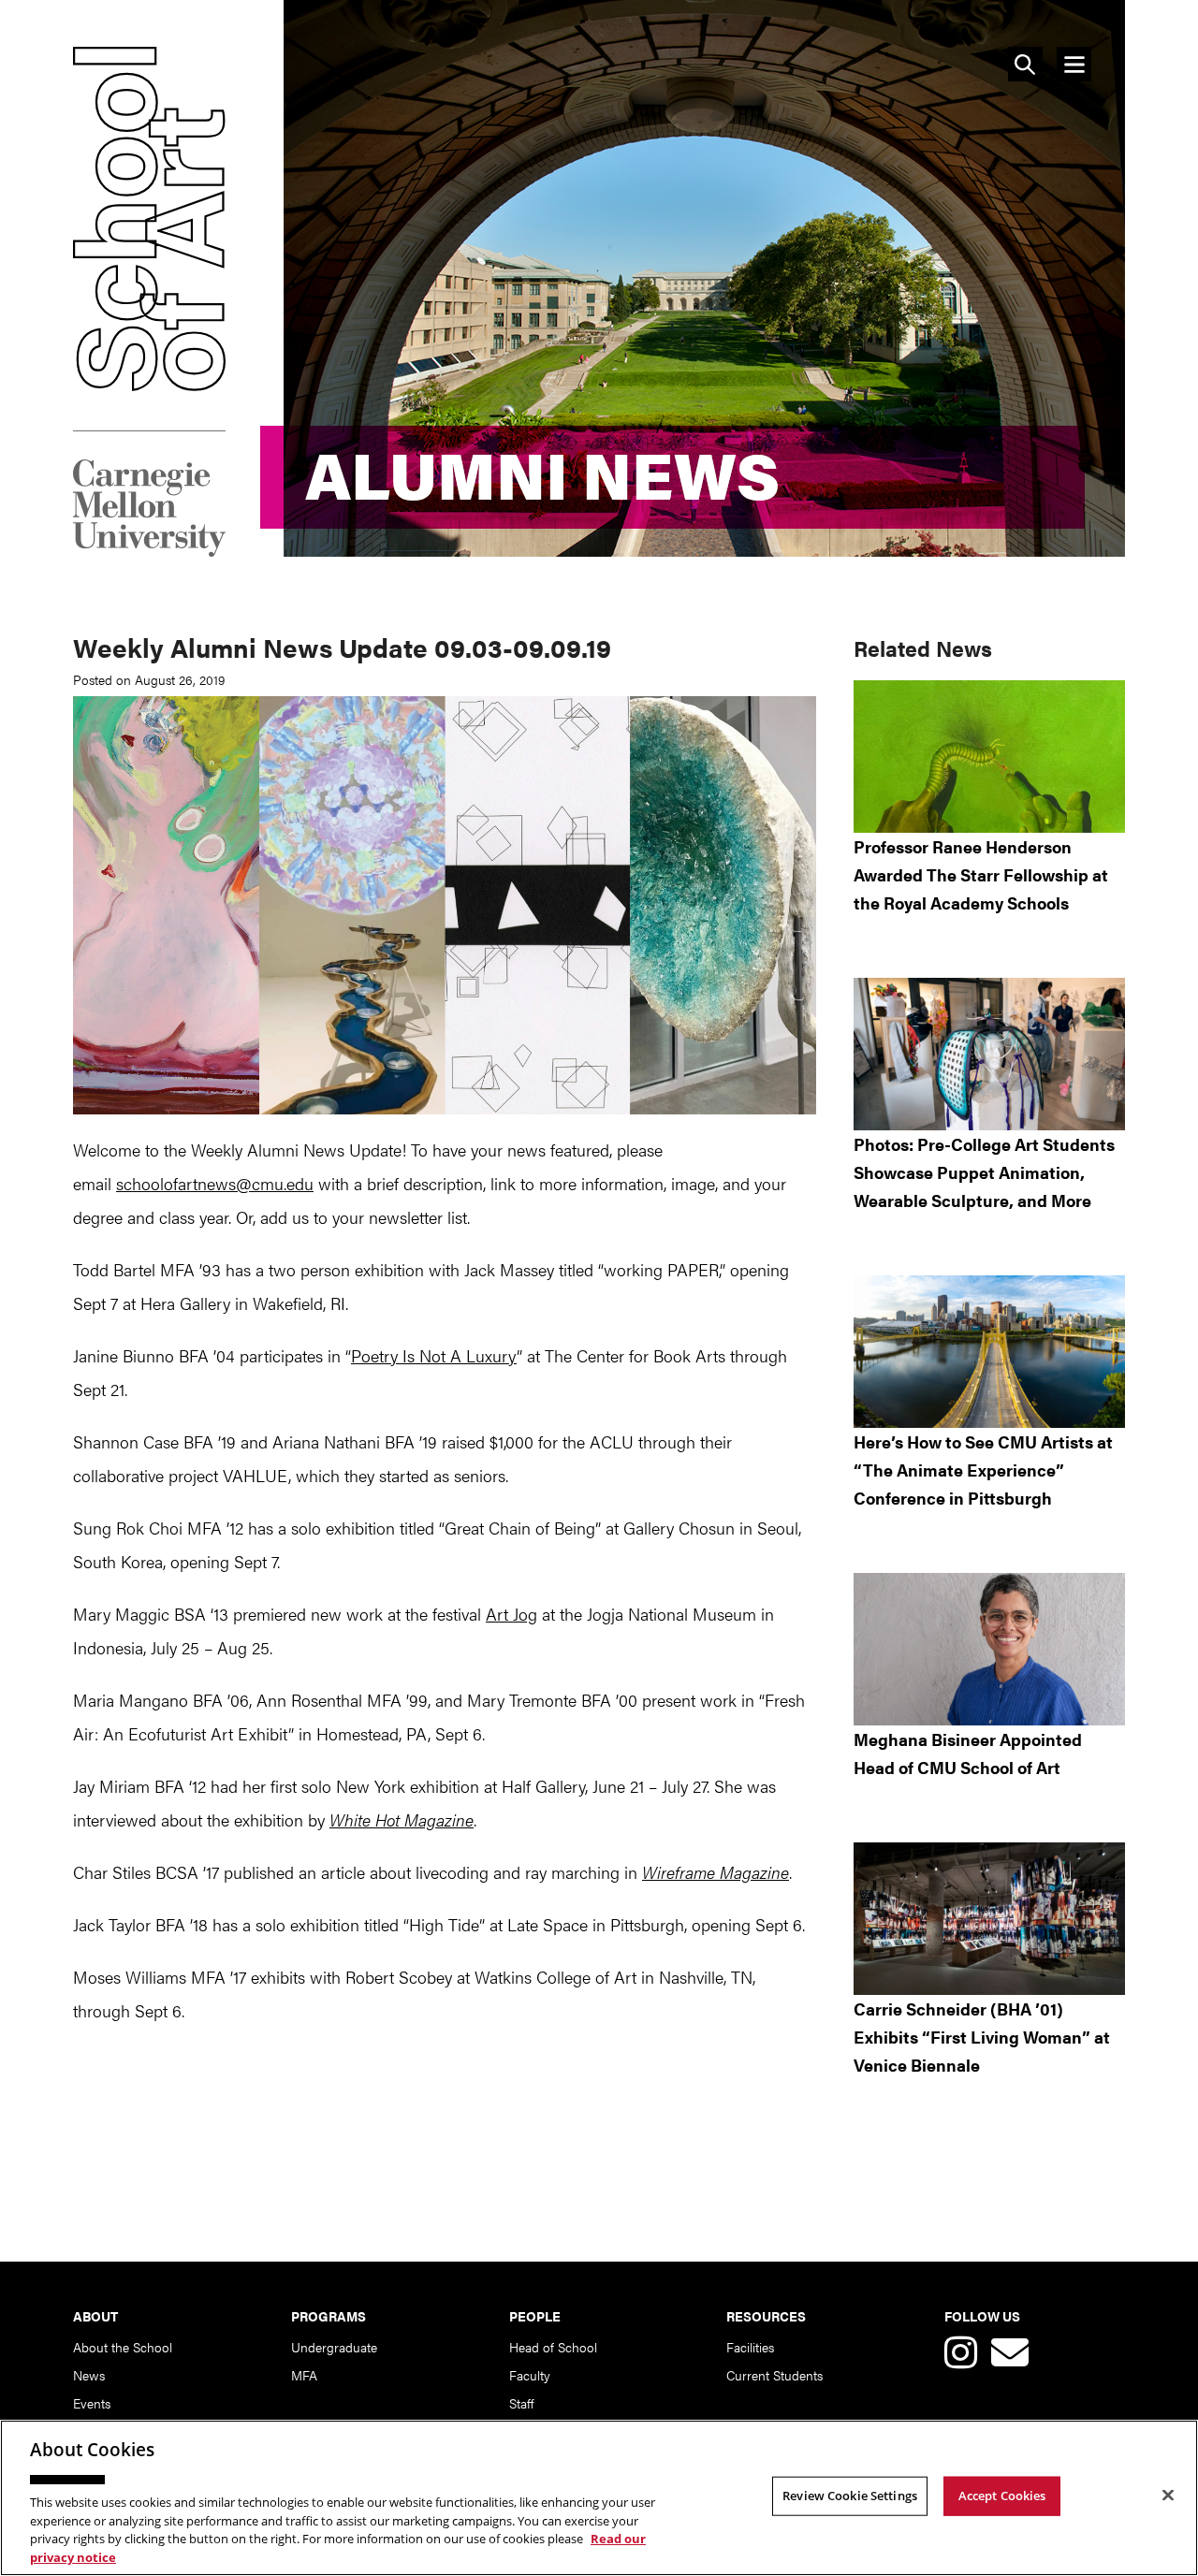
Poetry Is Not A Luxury (434, 1355)
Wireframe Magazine (716, 1872)
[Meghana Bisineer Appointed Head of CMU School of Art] (989, 1649)
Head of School (553, 2347)
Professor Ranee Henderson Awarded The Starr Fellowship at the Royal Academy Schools (981, 874)
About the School (123, 2347)
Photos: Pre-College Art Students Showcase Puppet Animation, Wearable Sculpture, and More (984, 1172)
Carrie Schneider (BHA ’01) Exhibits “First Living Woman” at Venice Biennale (982, 2037)
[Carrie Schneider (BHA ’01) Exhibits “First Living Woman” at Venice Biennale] (989, 1919)
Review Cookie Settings (850, 2496)
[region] (599, 2498)
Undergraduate (334, 2347)
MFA (304, 2375)
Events (92, 2403)
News (89, 2375)
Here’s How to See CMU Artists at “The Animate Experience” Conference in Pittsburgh (983, 1470)
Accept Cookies (1002, 2496)
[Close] (1168, 2496)
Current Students (774, 2375)
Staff (521, 2403)
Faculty (530, 2375)
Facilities (750, 2347)
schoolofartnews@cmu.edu (215, 1183)
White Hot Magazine (402, 1819)
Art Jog (511, 1614)
